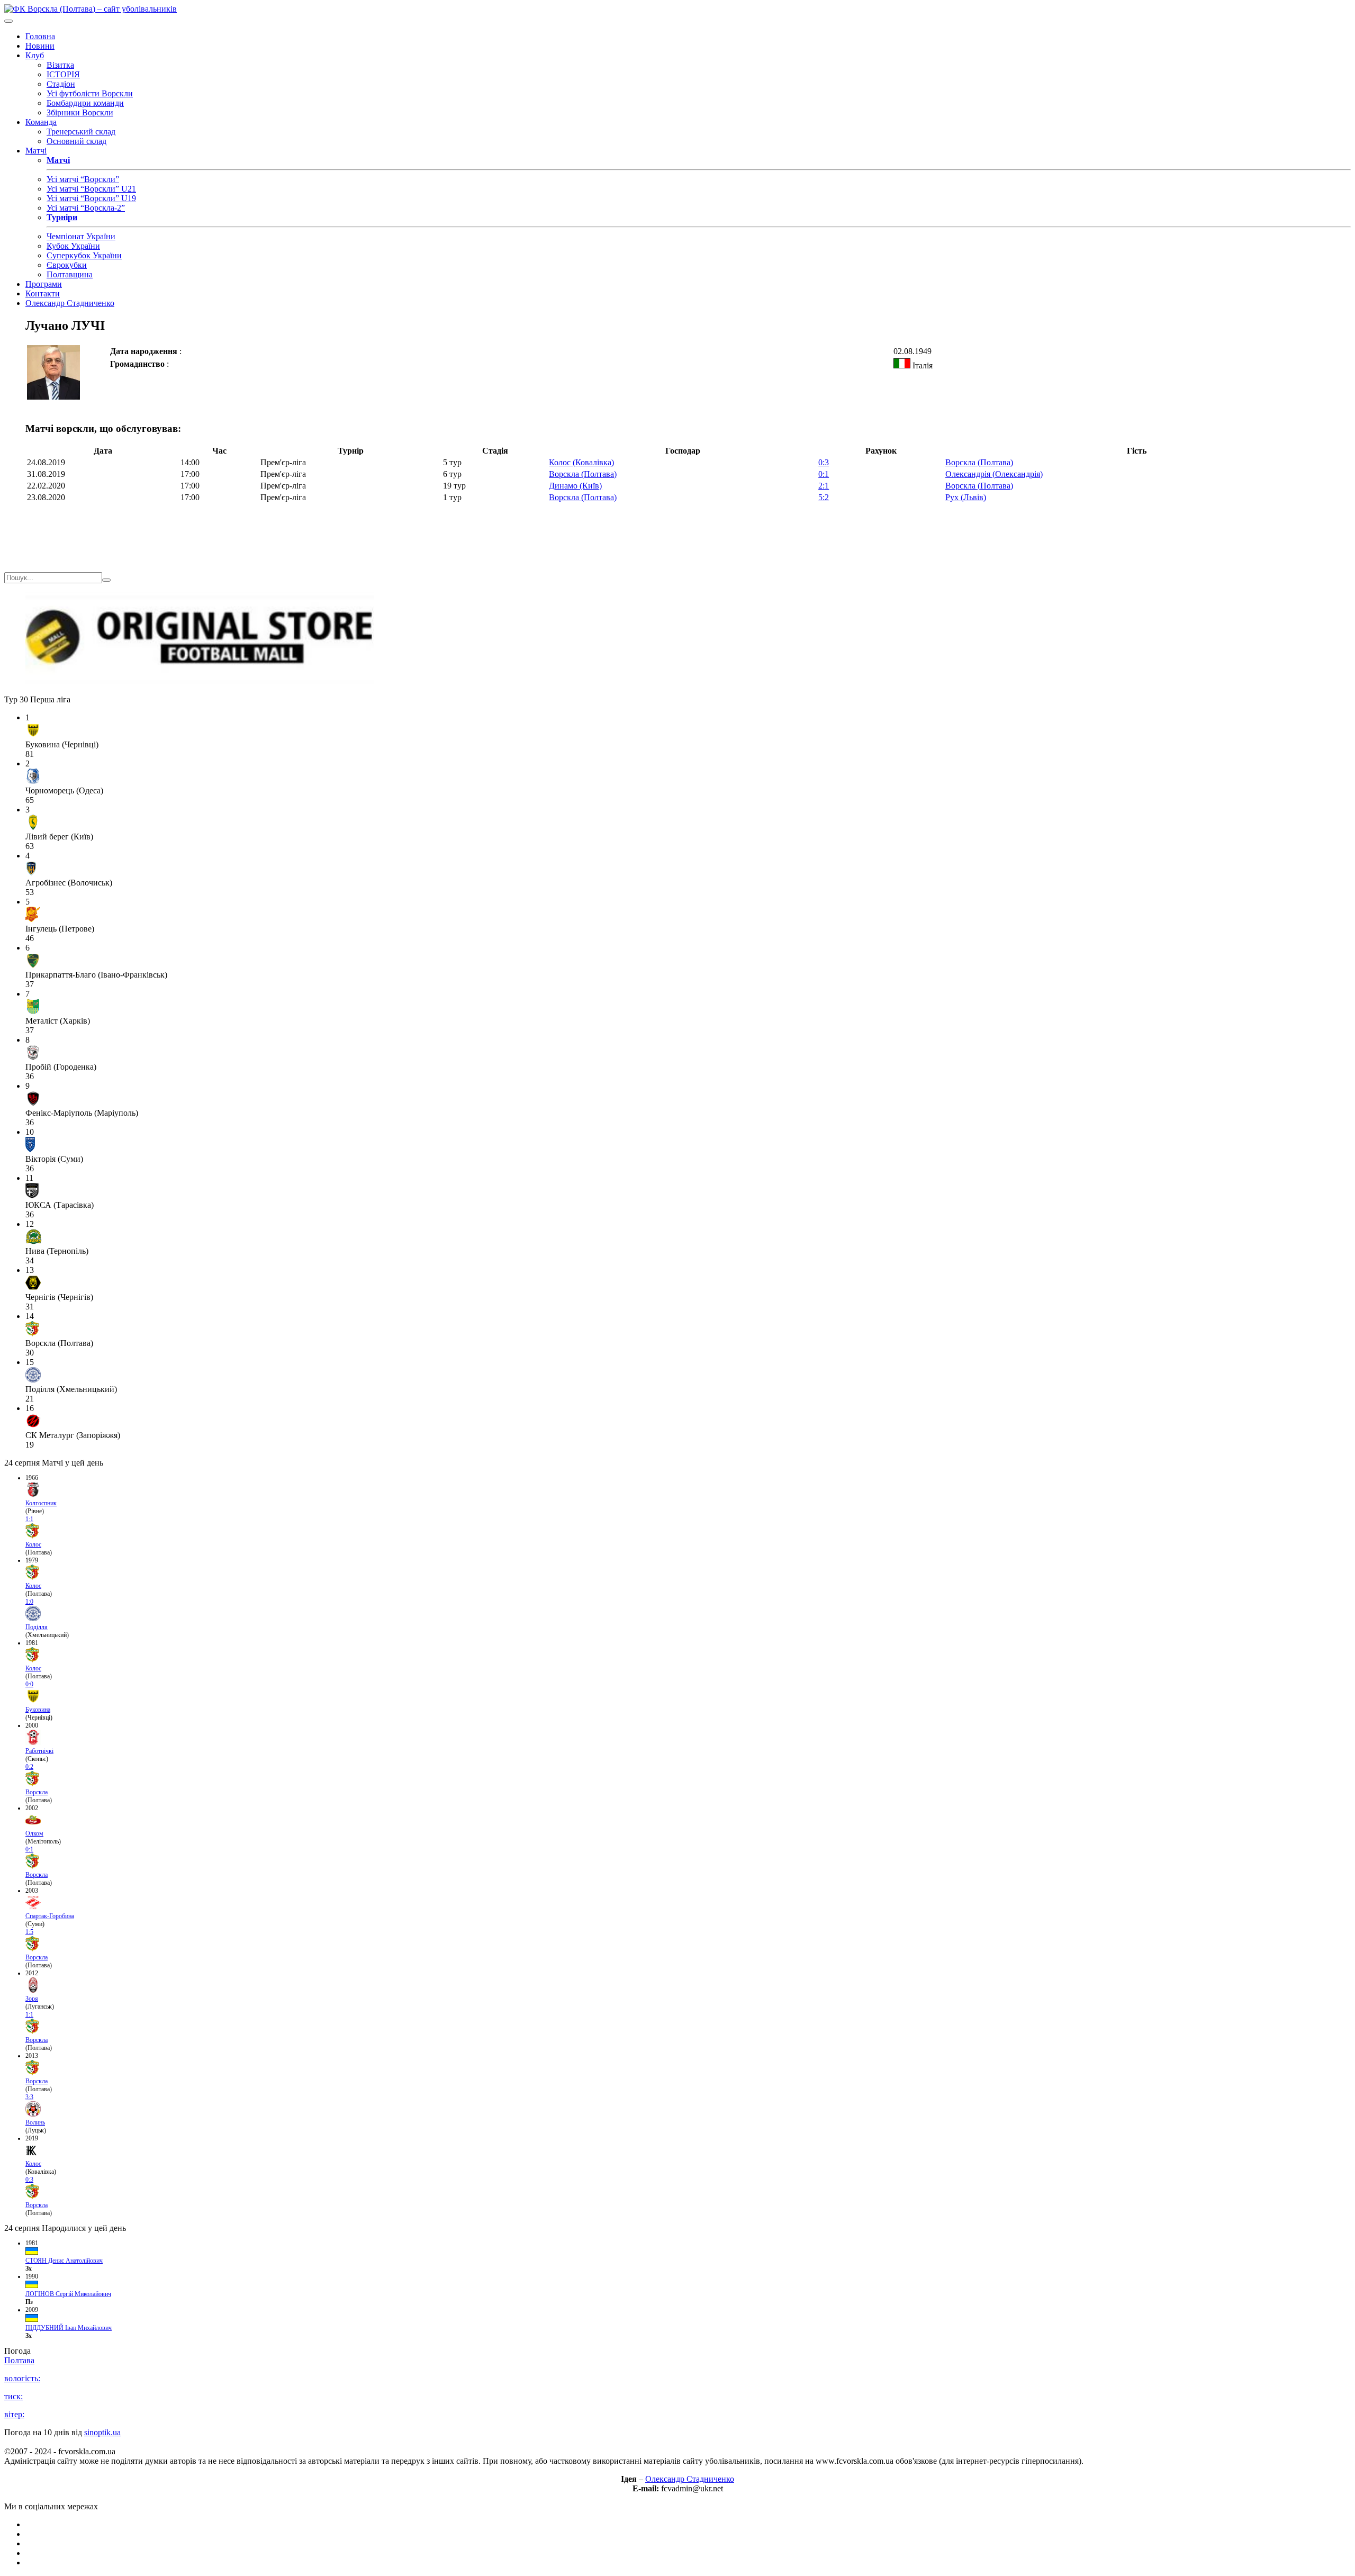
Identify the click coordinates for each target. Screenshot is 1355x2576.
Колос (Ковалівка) (581, 462)
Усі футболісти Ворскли (90, 93)
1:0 (29, 1602)
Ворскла (37, 1792)
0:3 (824, 462)
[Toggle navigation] (8, 21)
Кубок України (73, 246)
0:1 (824, 474)
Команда (41, 122)
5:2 (824, 497)
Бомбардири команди (85, 103)
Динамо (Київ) (575, 486)
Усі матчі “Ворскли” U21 (91, 189)
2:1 (824, 486)
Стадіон (61, 84)
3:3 (29, 2097)
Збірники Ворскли (80, 112)
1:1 (29, 1519)
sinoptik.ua (102, 2432)
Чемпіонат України (81, 236)
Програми (44, 284)
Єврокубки (67, 265)
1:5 (29, 1932)
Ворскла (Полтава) (979, 462)
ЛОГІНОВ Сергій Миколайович (68, 2294)
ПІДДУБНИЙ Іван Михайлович (69, 2328)
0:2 (29, 1767)
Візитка (60, 65)
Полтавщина (70, 274)
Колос (33, 1544)
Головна (40, 36)
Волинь (35, 2122)
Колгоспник (41, 1503)
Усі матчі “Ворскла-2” (86, 208)
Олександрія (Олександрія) (994, 474)
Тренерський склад (81, 132)
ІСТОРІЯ (63, 74)
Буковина (38, 1710)
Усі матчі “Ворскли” (83, 179)
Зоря (32, 1999)
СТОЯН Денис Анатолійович (64, 2261)
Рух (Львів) (966, 497)
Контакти (43, 293)
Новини (40, 46)
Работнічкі (39, 1751)
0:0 (29, 1684)
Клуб (35, 55)
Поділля (37, 1627)
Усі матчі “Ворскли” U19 (91, 198)
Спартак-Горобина (50, 1916)
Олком (34, 1833)
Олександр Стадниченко (70, 303)
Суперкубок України (84, 255)
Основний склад (76, 141)
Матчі (36, 151)
